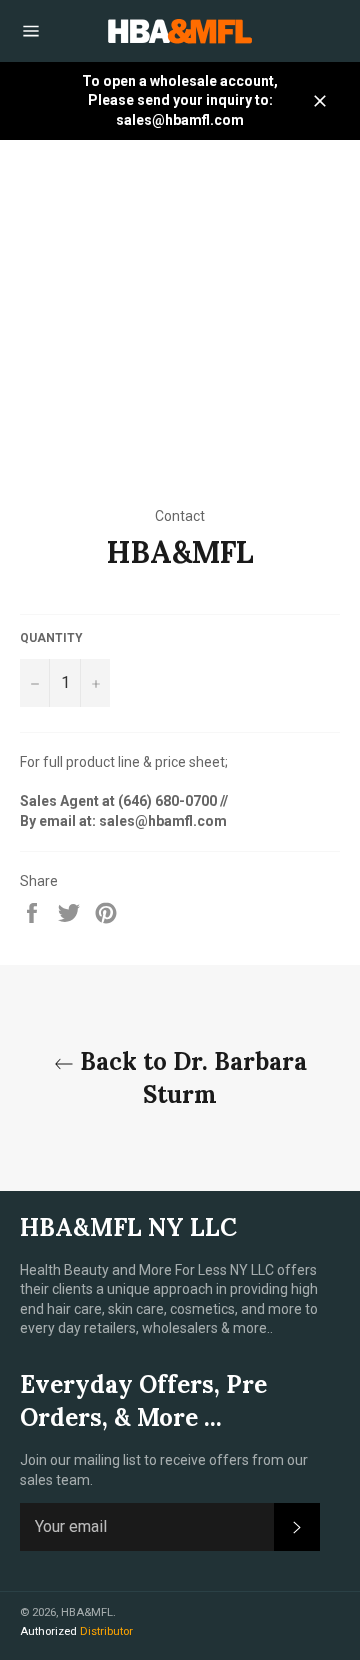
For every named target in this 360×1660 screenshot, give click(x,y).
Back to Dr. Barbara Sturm (190, 1078)
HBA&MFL (87, 1612)
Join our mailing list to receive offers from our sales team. (164, 1469)
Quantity (51, 638)
